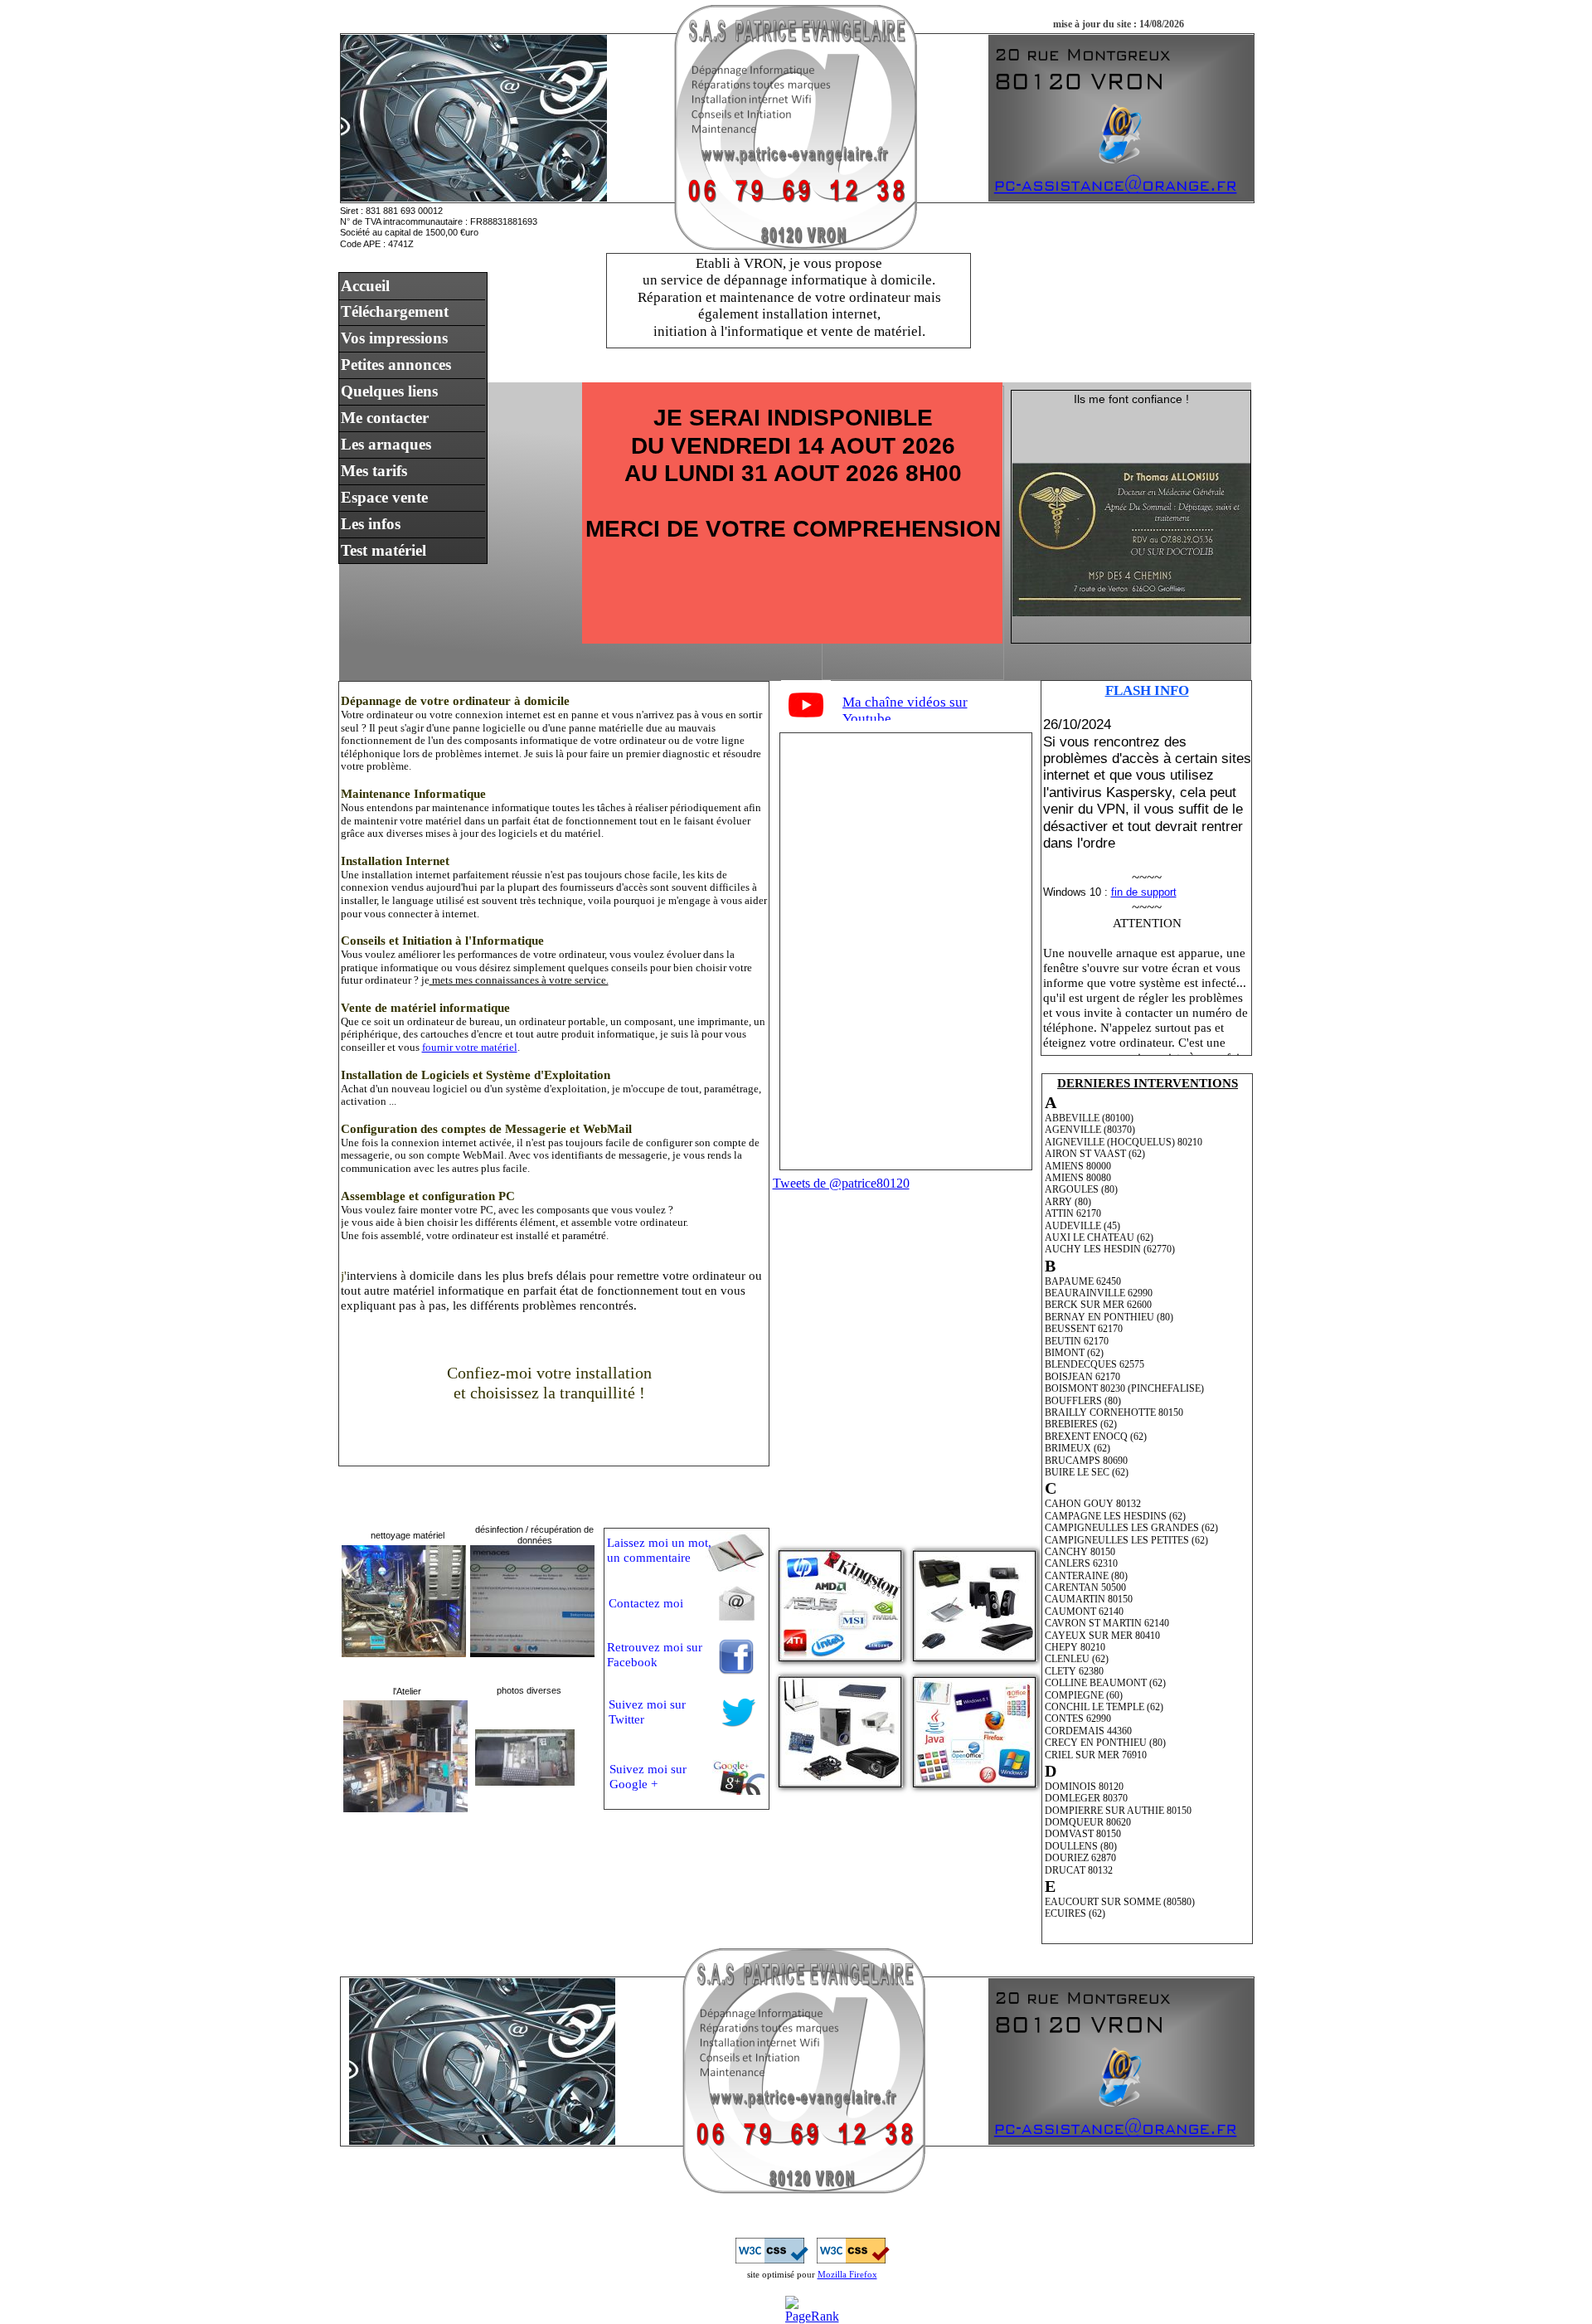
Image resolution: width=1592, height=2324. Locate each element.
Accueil (365, 286)
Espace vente (384, 497)
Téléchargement (395, 311)
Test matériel (383, 550)
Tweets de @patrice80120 (841, 1183)
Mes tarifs (374, 471)
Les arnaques (386, 444)
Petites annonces (396, 365)
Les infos (371, 524)
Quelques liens (389, 391)
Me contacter (385, 418)
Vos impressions (394, 338)
